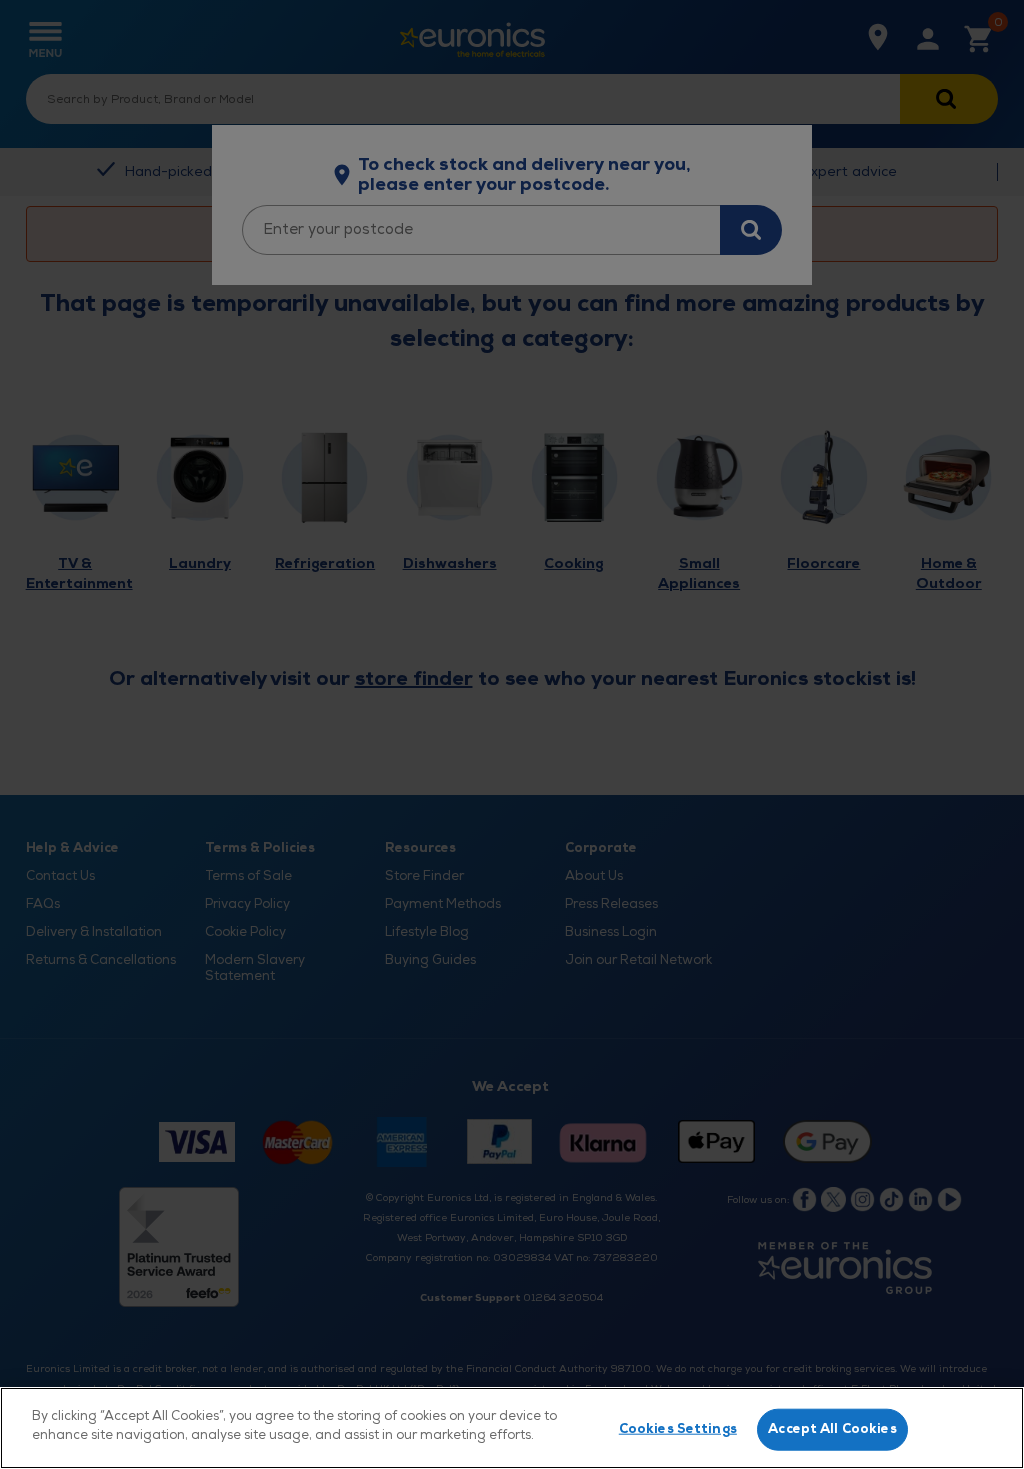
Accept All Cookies (832, 1429)
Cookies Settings (678, 1429)
